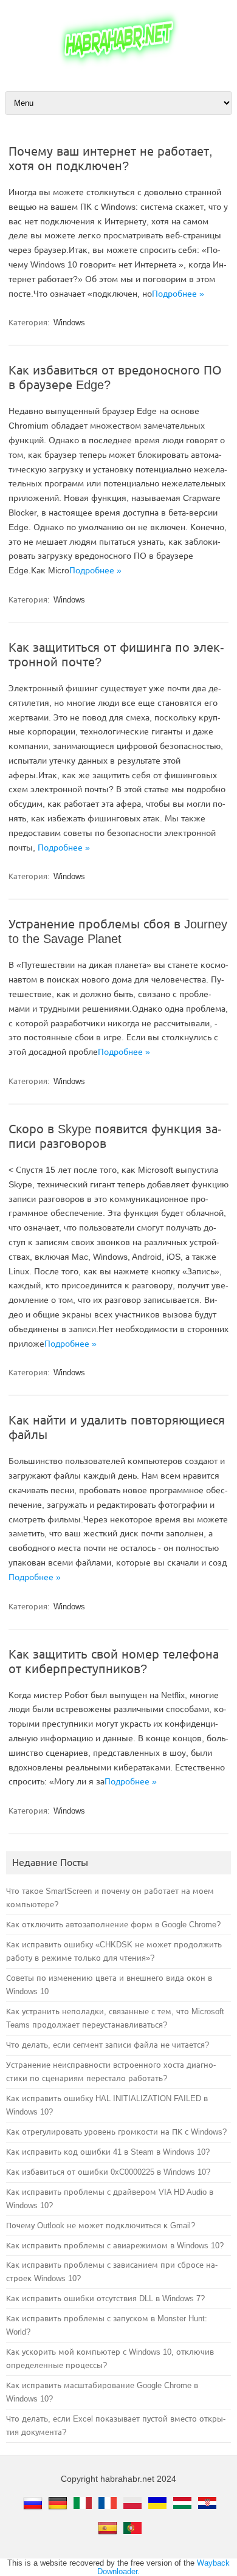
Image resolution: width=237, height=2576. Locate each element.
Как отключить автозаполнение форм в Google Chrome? (113, 1925)
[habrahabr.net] (118, 68)
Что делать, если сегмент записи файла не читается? (108, 2045)
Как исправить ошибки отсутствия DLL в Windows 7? (105, 2298)
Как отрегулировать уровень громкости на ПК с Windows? (116, 2132)
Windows (69, 323)
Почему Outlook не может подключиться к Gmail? (101, 2226)
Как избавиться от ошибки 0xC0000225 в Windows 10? (108, 2172)
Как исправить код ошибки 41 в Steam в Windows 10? (108, 2152)
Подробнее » (178, 294)
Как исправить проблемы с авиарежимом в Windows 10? (115, 2246)
